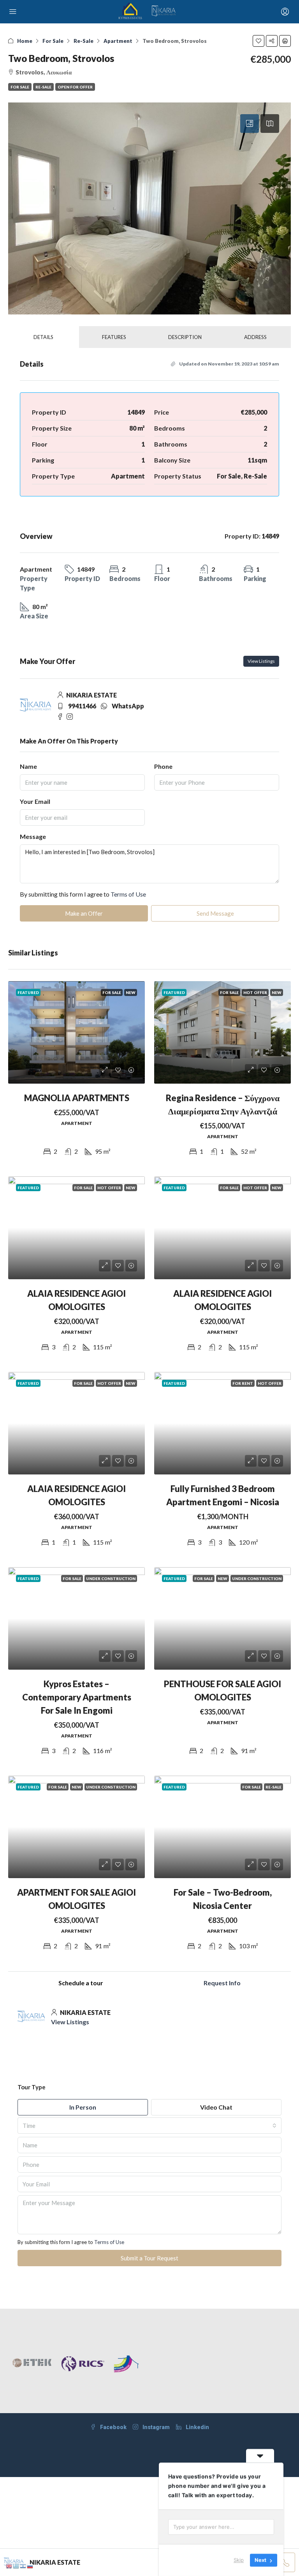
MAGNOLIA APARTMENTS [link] (77, 1098)
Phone (163, 766)
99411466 (82, 706)
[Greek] (16, 2565)
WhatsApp (128, 706)
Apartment (118, 41)
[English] (9, 2565)
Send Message (215, 913)
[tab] (250, 124)
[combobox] (149, 2126)
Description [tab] (185, 337)
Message (33, 836)
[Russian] (30, 2565)
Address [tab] (255, 337)
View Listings (261, 661)
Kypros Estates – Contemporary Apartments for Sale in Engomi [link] (77, 1697)
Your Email (35, 801)
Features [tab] (114, 337)
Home (25, 41)
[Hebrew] (23, 2565)
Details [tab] (43, 337)
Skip (239, 2560)
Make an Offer (84, 913)
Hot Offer (255, 992)
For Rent (243, 1383)
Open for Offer (75, 87)
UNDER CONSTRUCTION (111, 1578)
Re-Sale (84, 41)
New (131, 992)
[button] (259, 41)
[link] (77, 1032)
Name (28, 766)
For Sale (53, 41)
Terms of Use (128, 894)
